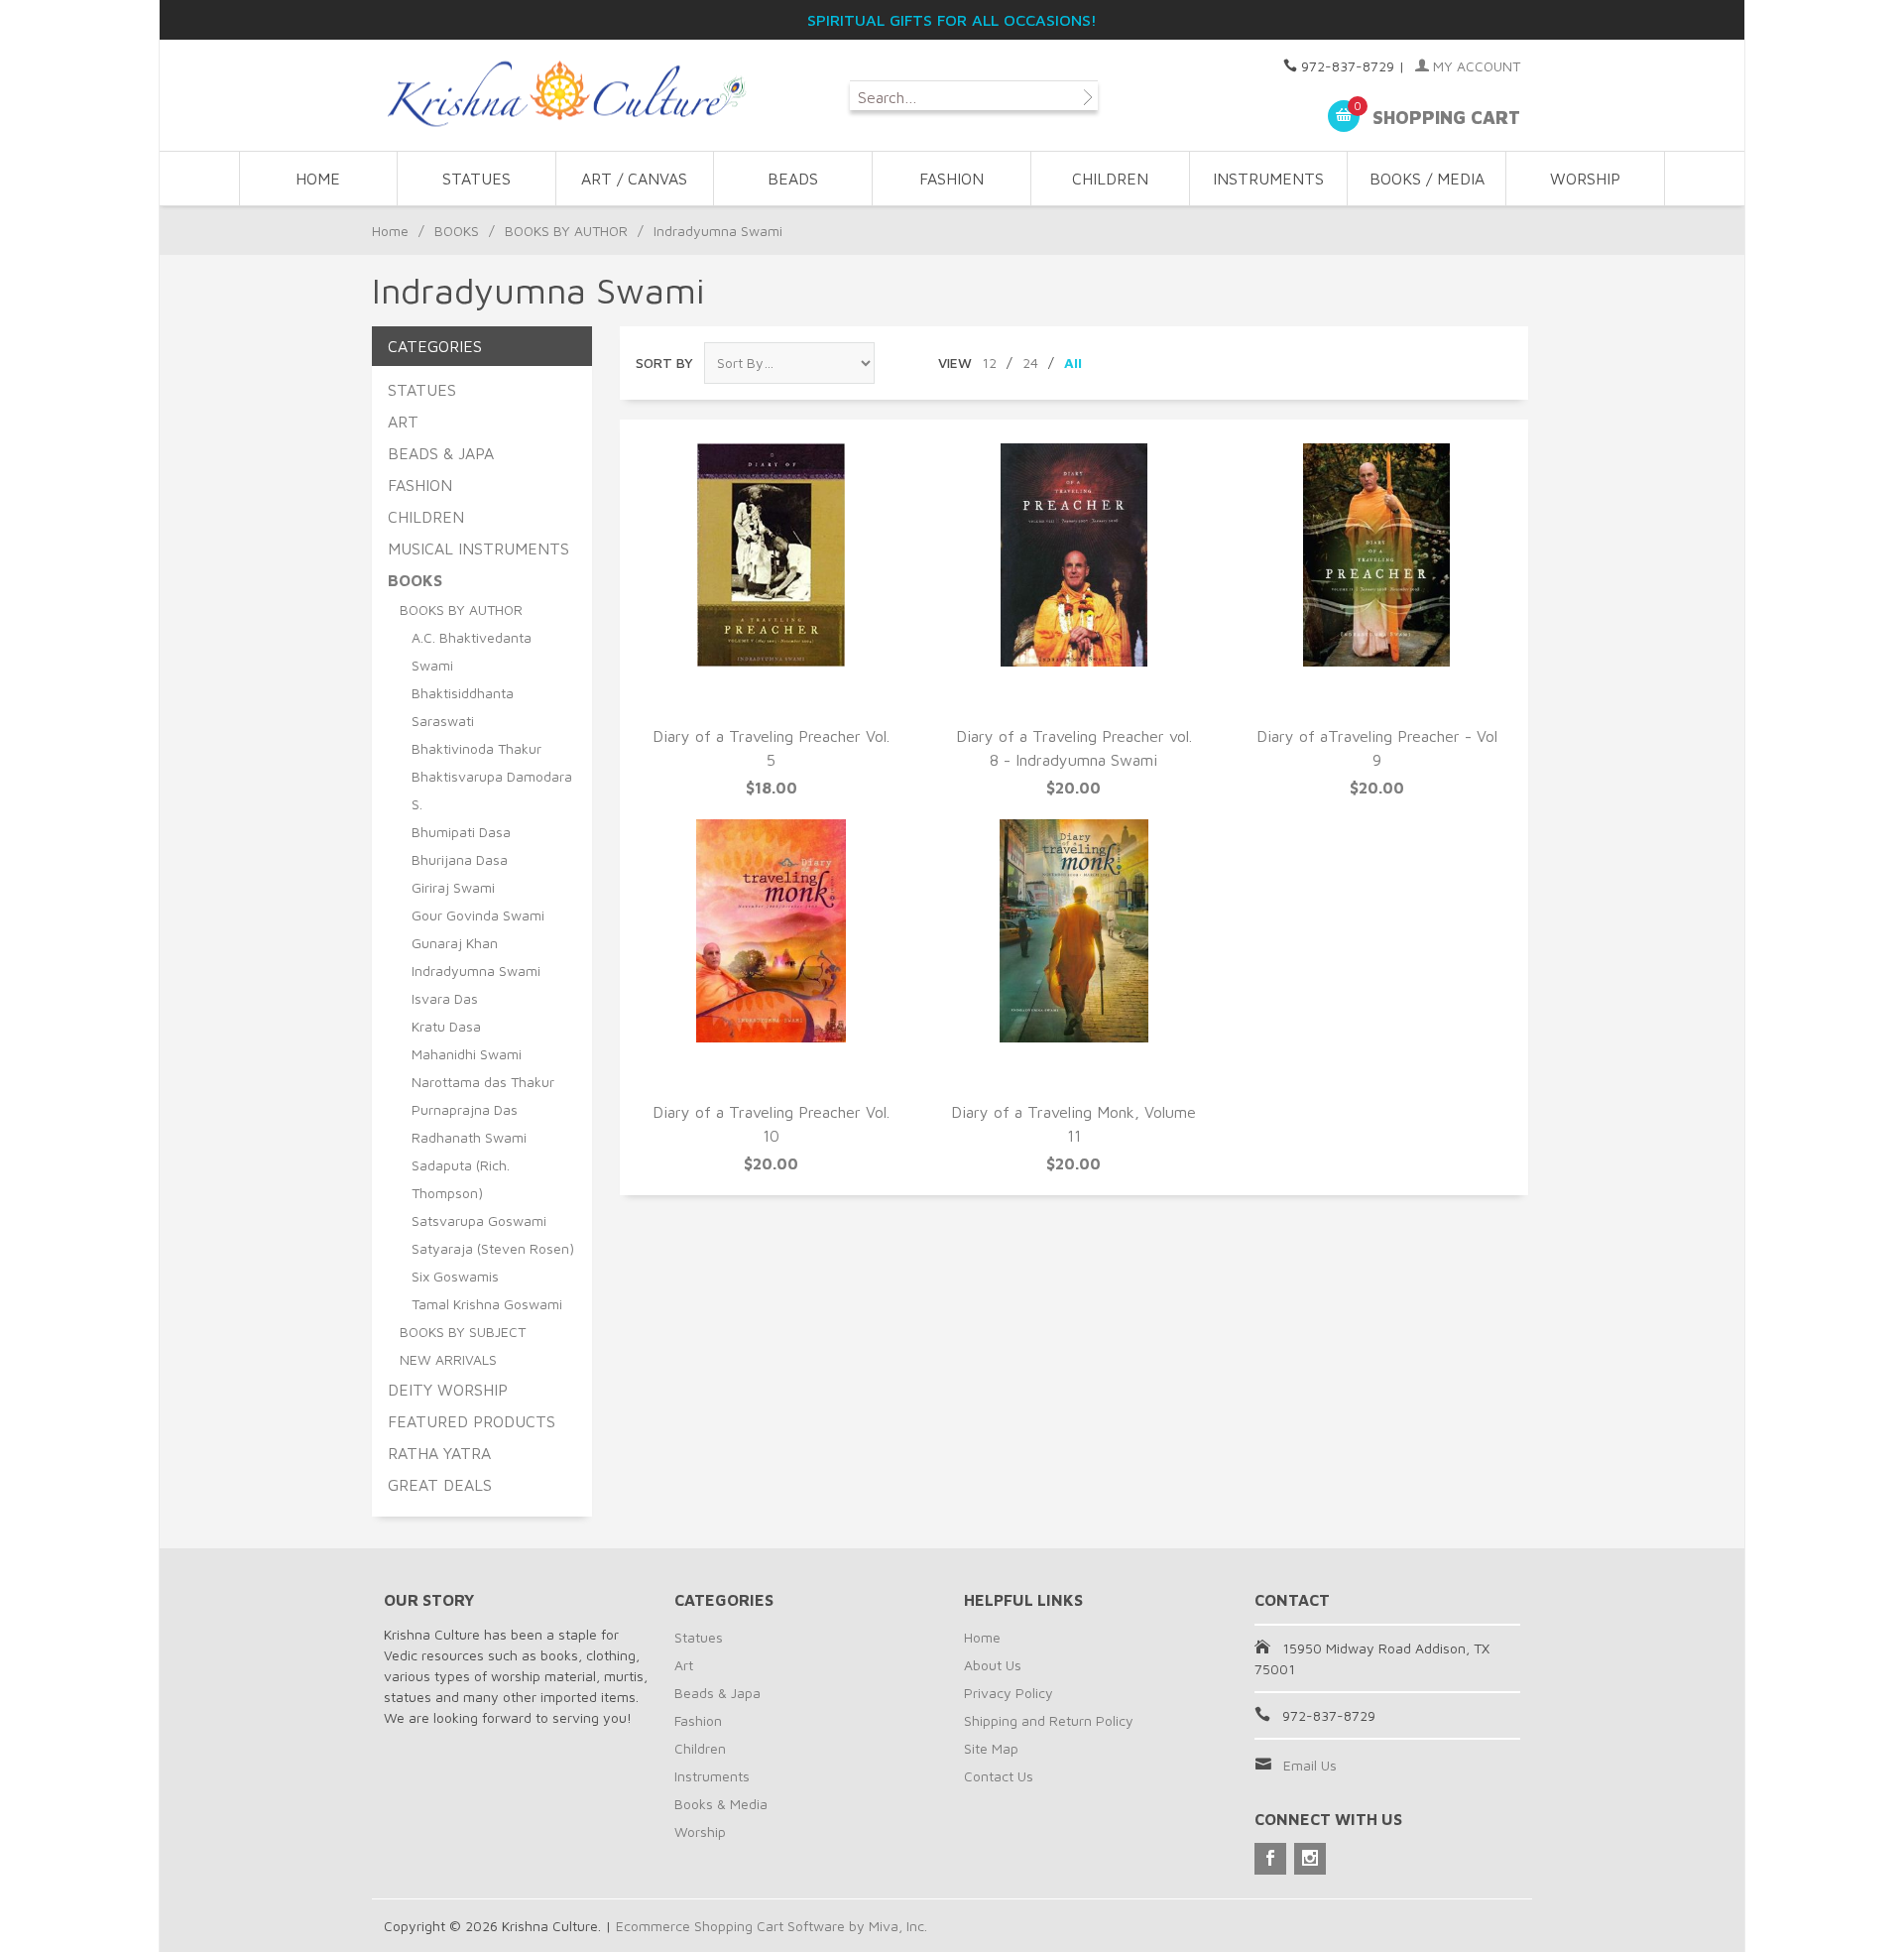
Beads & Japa (717, 1693)
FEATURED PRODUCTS (472, 1421)
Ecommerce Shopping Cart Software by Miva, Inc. (772, 1926)
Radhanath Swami (469, 1137)
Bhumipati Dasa (461, 832)
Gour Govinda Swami (478, 915)
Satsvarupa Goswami (479, 1220)
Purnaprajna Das (465, 1109)
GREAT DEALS (440, 1485)
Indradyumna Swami (476, 971)
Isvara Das (445, 998)
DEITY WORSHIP (448, 1390)
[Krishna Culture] (565, 95)
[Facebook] (1270, 1859)
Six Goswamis (455, 1276)
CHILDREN (1110, 179)
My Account (1475, 66)
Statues (699, 1637)
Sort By (664, 363)
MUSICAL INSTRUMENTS (478, 549)
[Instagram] (1310, 1859)
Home (318, 179)
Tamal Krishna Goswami (487, 1304)
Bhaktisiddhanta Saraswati (463, 707)
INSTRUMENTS (1268, 179)
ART (403, 422)
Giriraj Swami (453, 887)
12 (989, 363)
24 (1030, 363)
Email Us (1310, 1765)
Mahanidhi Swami (467, 1054)
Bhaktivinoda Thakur (476, 748)
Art (684, 1665)
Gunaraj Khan (455, 943)
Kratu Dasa (446, 1026)
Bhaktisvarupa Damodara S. (492, 790)
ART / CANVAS (634, 179)
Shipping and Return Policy (1049, 1720)
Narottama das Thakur (483, 1082)
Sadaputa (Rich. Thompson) (461, 1179)
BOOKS (457, 231)
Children (700, 1748)
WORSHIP (1585, 179)
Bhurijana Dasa (460, 859)
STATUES (476, 179)
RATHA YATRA (439, 1453)
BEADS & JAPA (441, 453)
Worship (700, 1831)
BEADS (793, 179)
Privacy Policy (1009, 1693)
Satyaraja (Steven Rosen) (493, 1248)
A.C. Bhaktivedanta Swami (472, 651)
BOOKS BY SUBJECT (463, 1332)
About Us (993, 1665)
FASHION (952, 179)
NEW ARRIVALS (448, 1359)
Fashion (698, 1720)
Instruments (712, 1776)
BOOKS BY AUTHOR (566, 231)
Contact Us (999, 1776)
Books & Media (721, 1804)
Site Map (991, 1748)
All (1073, 363)
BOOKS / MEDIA (1427, 179)
